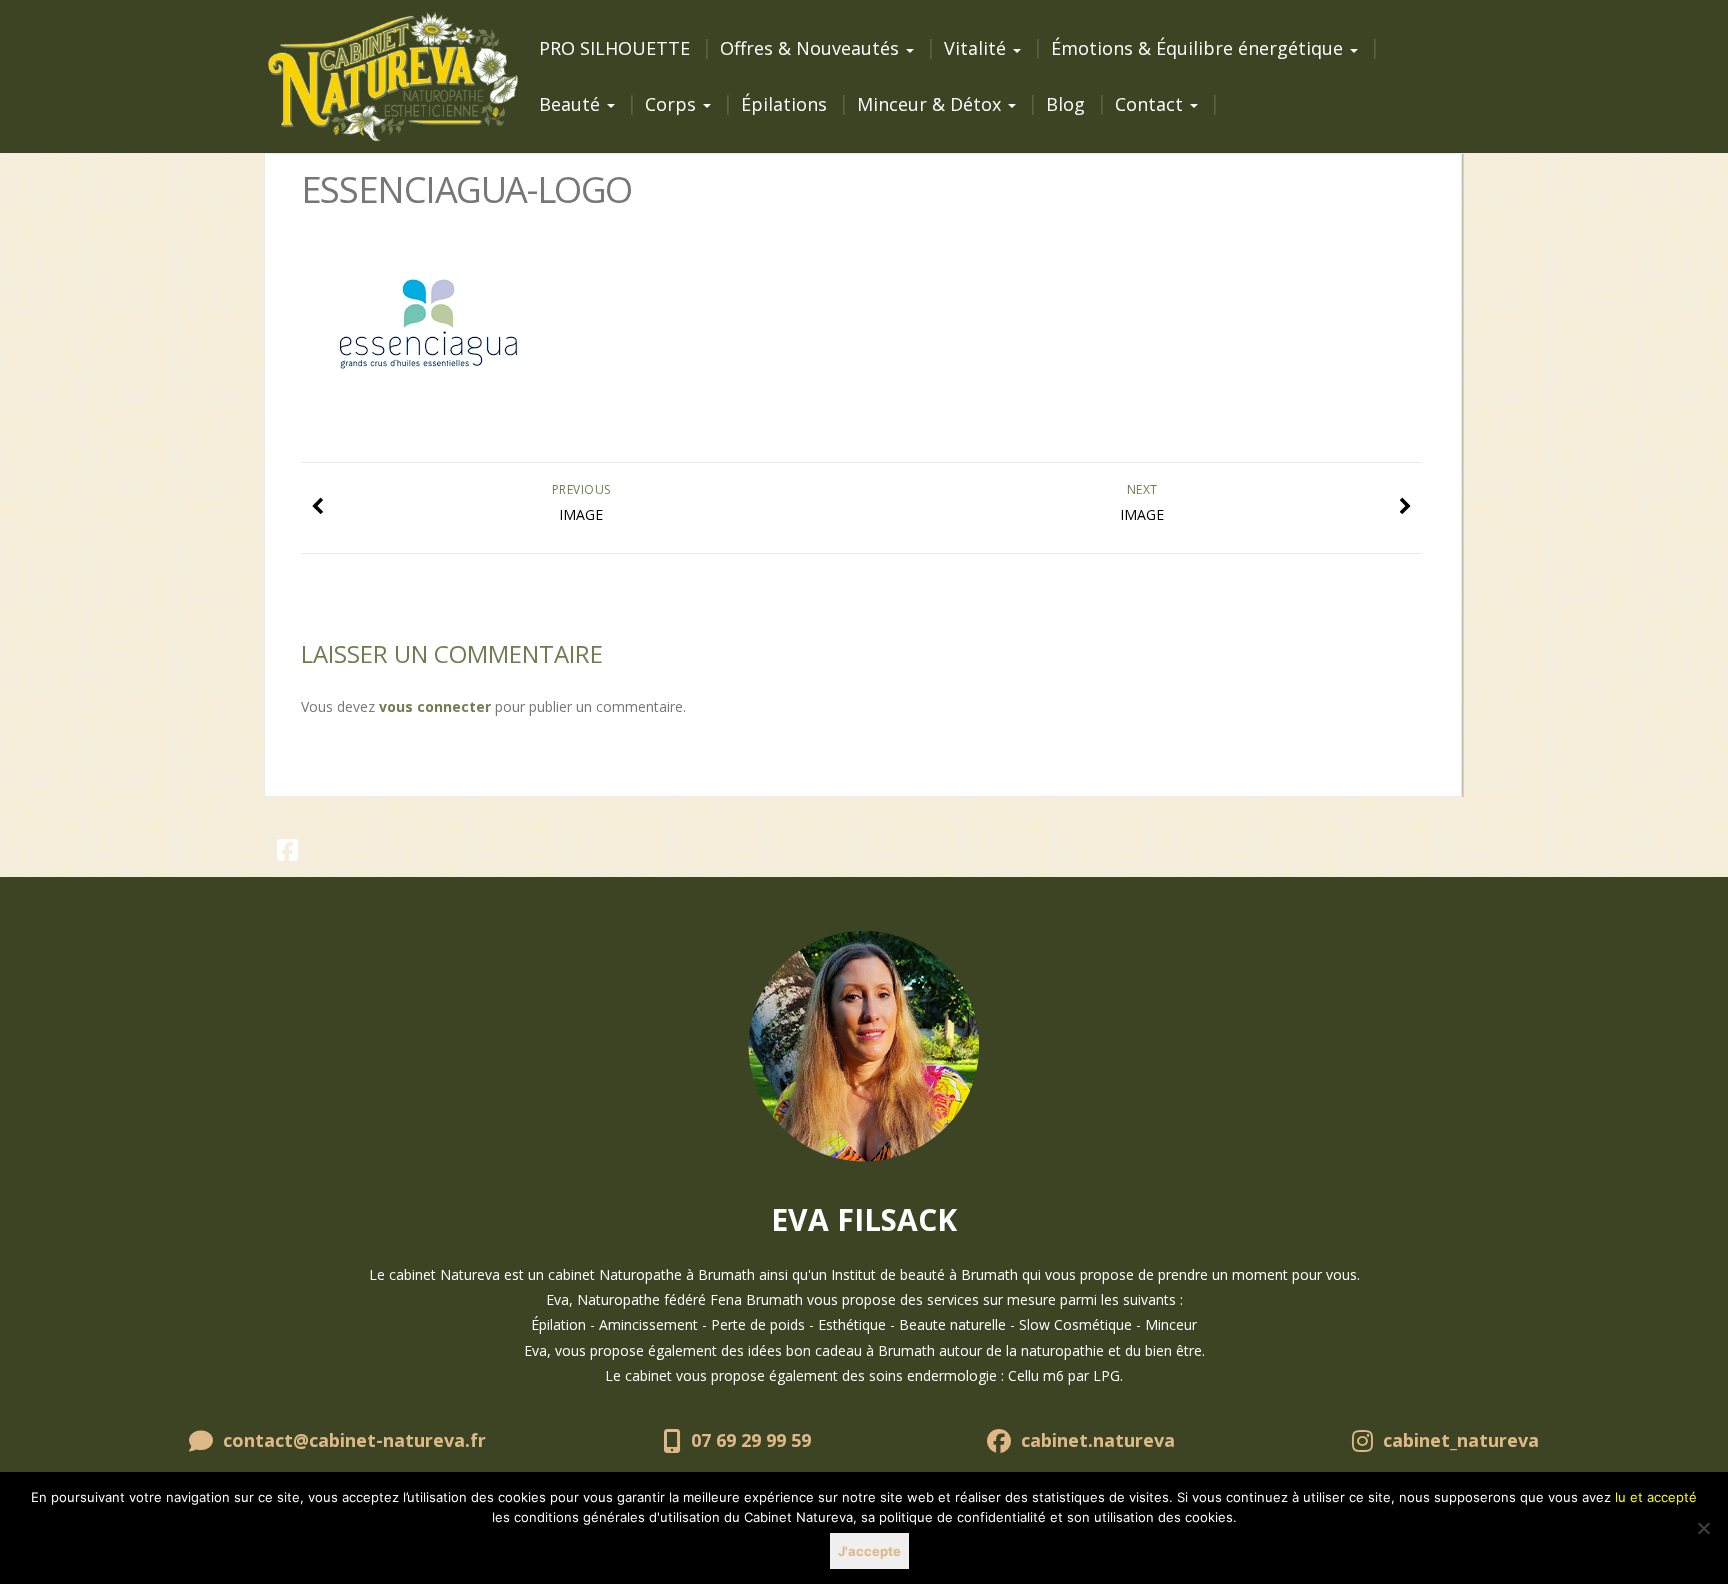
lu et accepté (1656, 1497)
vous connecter (435, 706)
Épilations (784, 104)
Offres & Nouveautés (812, 48)
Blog (1065, 104)
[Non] (1703, 1528)
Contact (1151, 104)
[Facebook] (288, 853)
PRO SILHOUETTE (614, 48)
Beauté (572, 104)
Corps (673, 104)
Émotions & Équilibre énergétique (1199, 48)
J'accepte (869, 1551)
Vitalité (977, 48)
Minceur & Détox (931, 104)
